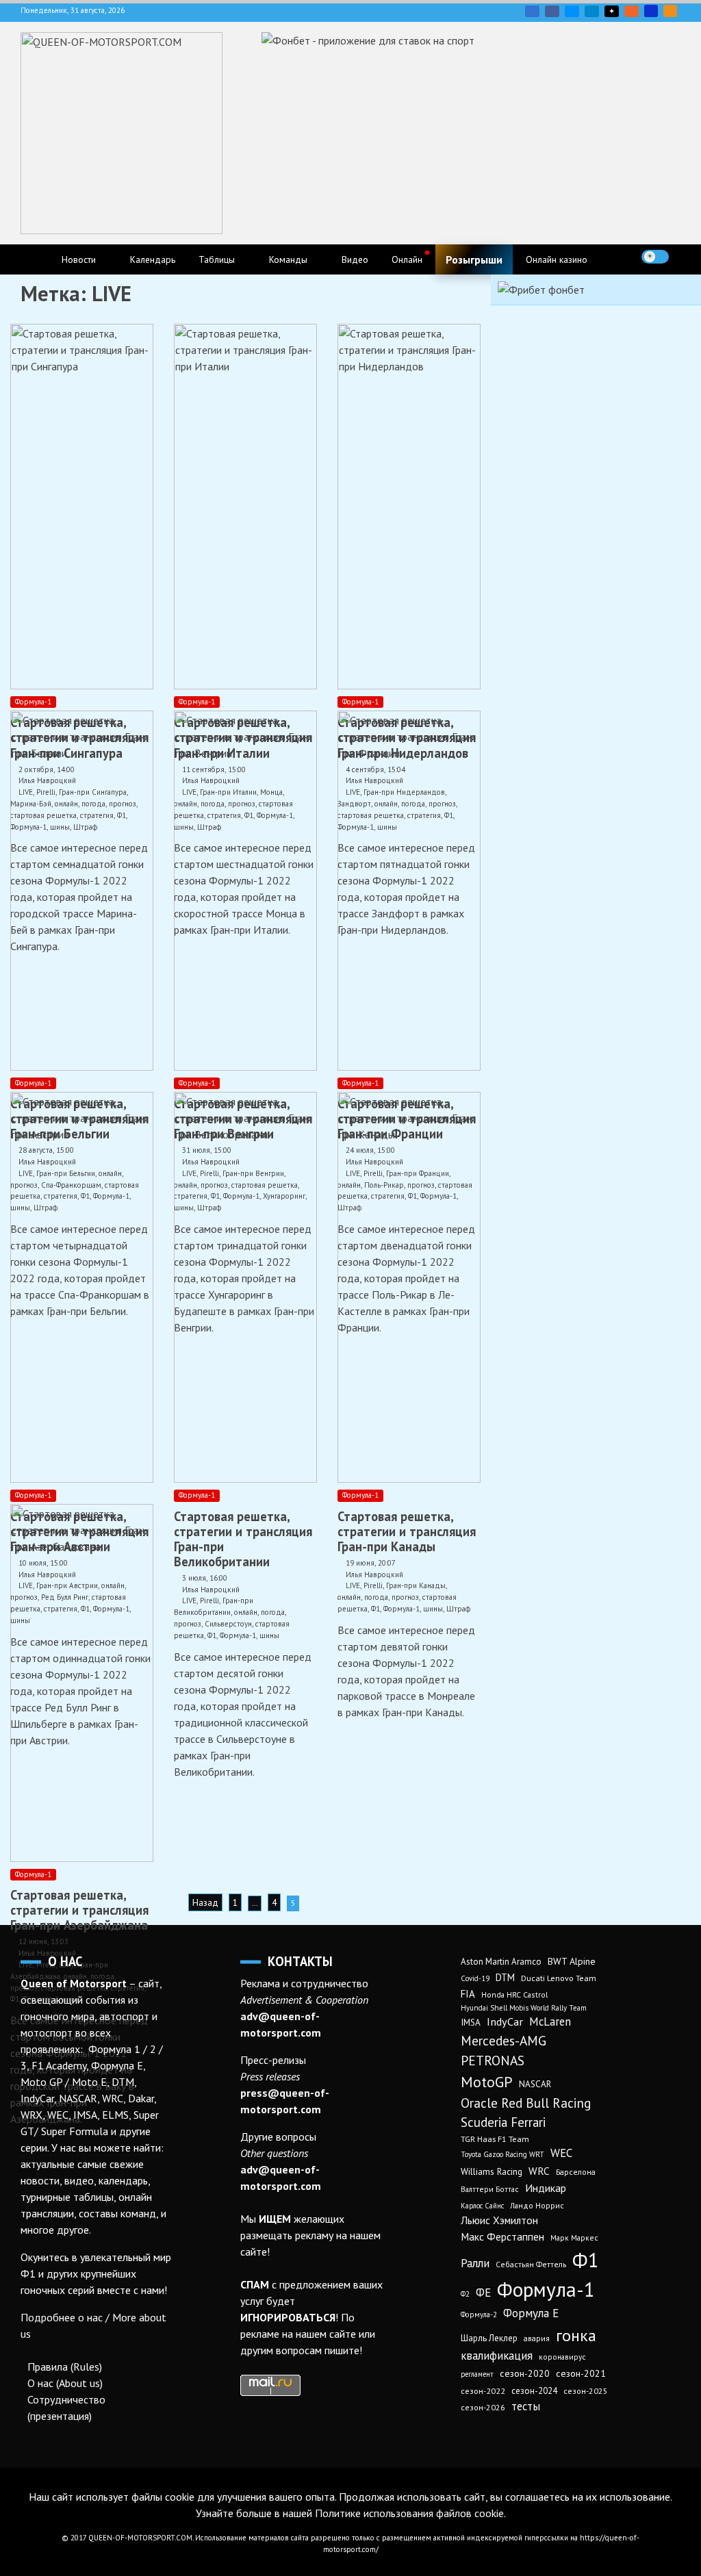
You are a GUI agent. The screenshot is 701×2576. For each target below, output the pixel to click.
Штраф (458, 1609)
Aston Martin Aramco (501, 1962)
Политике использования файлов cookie (409, 2513)
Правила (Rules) (65, 2367)
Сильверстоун (228, 1624)
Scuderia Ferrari (503, 2122)
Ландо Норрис (537, 2205)
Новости (79, 259)
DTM (505, 1977)
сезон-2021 (581, 2373)
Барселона (576, 2172)
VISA (651, 11)
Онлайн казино (557, 259)
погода (273, 1612)
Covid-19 (475, 1978)
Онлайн (407, 259)
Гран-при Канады (416, 1585)
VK (532, 11)
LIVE (189, 1601)
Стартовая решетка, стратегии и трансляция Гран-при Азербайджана (79, 1910)
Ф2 (465, 2294)
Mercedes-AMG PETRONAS (504, 2050)
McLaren (550, 2022)
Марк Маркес (574, 2237)
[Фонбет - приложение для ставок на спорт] (368, 40)
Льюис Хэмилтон (499, 2220)
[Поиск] (683, 257)
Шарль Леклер (489, 2338)
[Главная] (35, 259)
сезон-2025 (586, 2391)
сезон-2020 (525, 2373)
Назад (205, 1902)
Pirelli (209, 1601)
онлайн (246, 1612)
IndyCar (505, 2022)
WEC (561, 2153)
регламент (477, 2374)
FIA (468, 1994)
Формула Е (531, 2313)
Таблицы (217, 259)
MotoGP (487, 2082)
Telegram (592, 11)
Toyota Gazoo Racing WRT (502, 2154)
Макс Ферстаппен (502, 2236)
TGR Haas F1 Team (495, 2139)
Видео (355, 259)
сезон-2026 (483, 2407)
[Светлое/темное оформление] (655, 257)
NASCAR (535, 2084)
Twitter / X (572, 11)
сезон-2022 (483, 2391)
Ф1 (212, 1635)
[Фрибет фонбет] (541, 290)
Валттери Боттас (490, 2189)
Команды (288, 259)
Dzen (612, 11)
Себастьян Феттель (531, 2264)
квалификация (497, 2356)
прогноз (188, 1624)
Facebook (552, 11)
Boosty (632, 11)
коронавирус (562, 2357)
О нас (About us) (65, 2383)
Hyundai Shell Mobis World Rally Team (524, 2008)
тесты (526, 2406)
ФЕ (483, 2293)
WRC (539, 2171)
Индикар (546, 2188)
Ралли (475, 2263)
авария (537, 2338)
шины (269, 1635)
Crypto (670, 11)
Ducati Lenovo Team (559, 1978)
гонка (576, 2335)
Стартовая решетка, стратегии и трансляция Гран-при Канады (407, 1531)
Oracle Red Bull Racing (526, 2103)
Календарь (153, 259)
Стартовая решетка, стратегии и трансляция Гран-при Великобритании (243, 1539)
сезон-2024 (534, 2391)
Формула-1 (33, 702)
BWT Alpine (572, 1961)
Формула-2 (479, 2314)
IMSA (471, 2022)
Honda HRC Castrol (514, 1994)
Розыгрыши (474, 259)
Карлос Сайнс (482, 2206)
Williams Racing (492, 2171)
